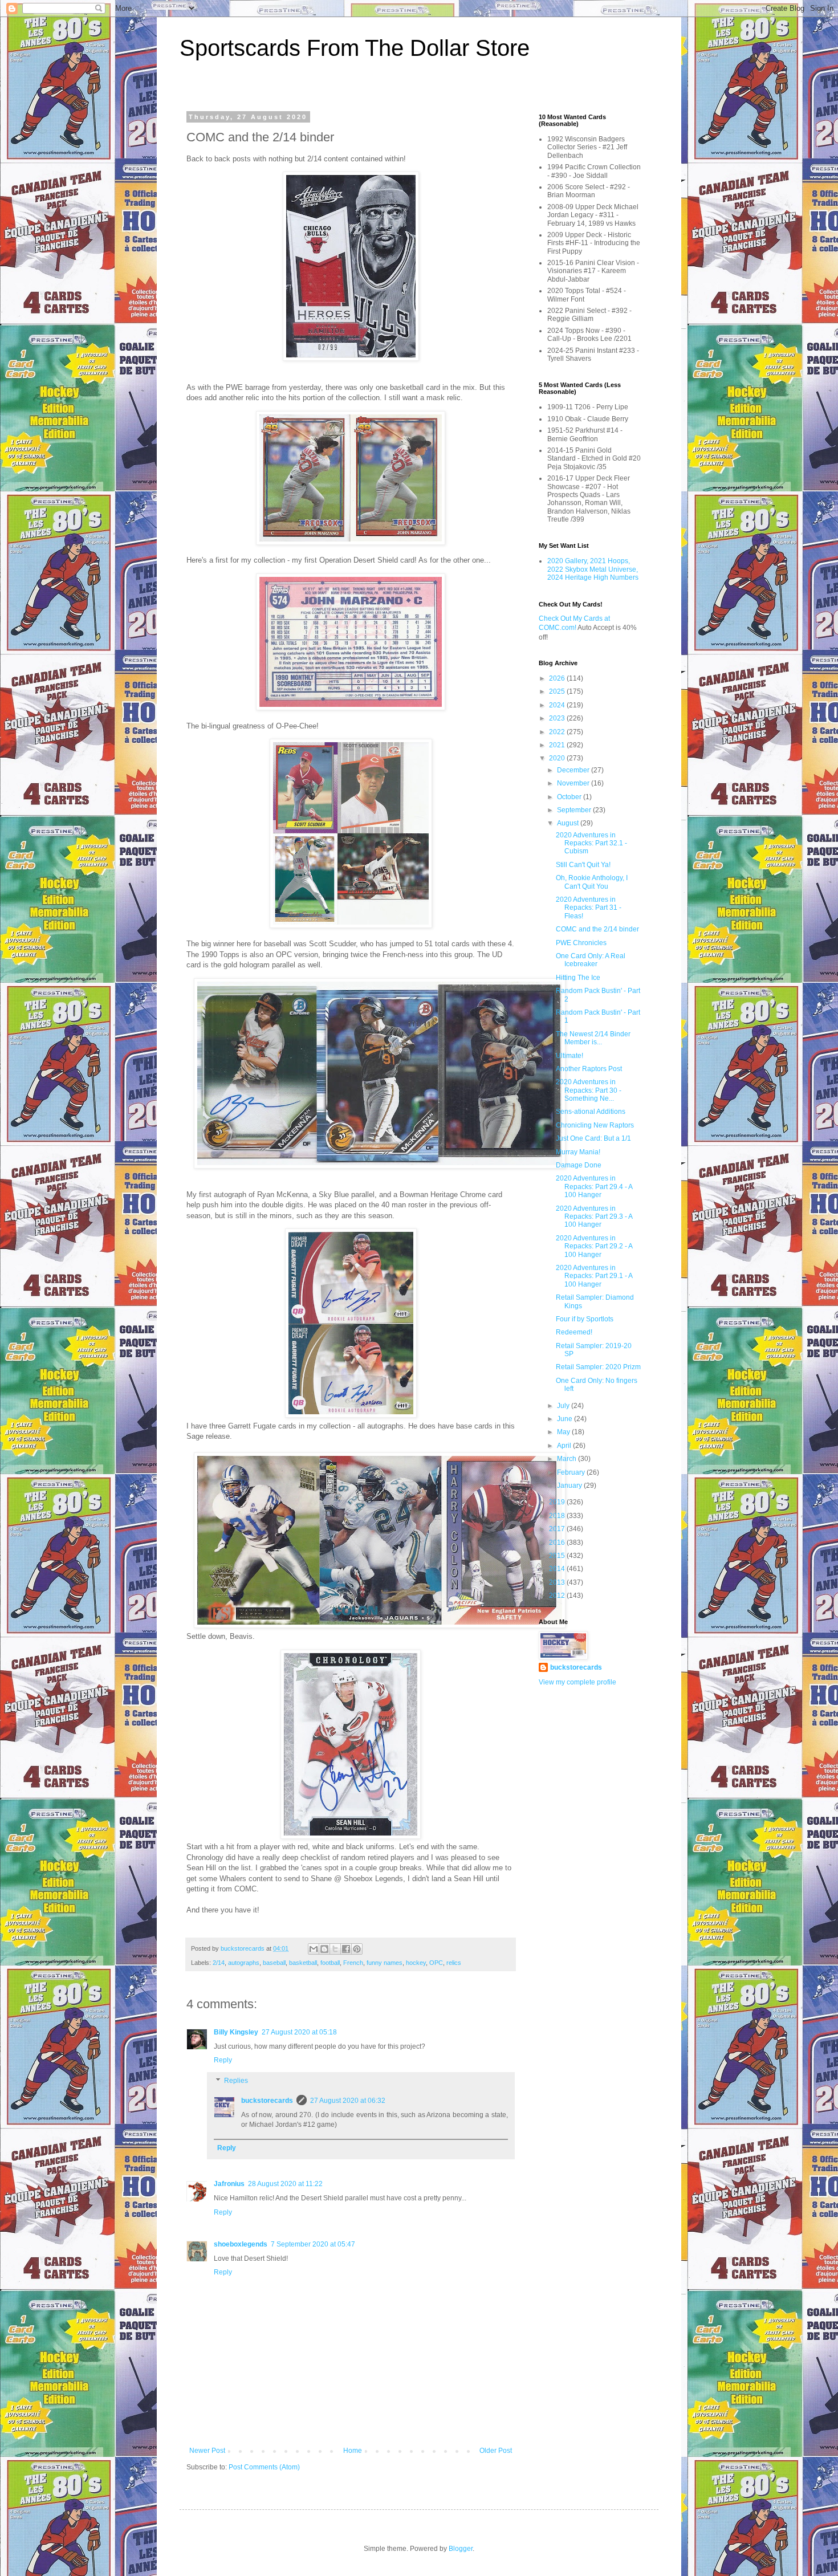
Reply (223, 2060)
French (353, 1963)
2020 (558, 758)
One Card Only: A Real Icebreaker (591, 960)
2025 (558, 691)
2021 (558, 745)
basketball (303, 1963)
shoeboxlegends (241, 2244)
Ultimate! (569, 1056)
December (574, 770)
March (568, 1459)
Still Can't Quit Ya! (583, 865)
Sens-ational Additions (591, 1112)
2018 (558, 1516)
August (569, 823)
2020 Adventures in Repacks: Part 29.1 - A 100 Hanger (594, 1276)
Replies (236, 2081)
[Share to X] (335, 1949)
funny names (385, 1963)
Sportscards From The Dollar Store (355, 48)
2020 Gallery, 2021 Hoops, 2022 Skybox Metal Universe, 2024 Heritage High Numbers (593, 569)
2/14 (219, 1963)
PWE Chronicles (581, 943)
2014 (558, 1569)
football (330, 1963)
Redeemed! (574, 1332)
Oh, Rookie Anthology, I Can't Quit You (592, 882)
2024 (558, 705)
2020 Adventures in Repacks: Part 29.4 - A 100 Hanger (594, 1187)
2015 (558, 1556)
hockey (416, 1963)
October (570, 797)
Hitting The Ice (578, 978)
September (575, 810)
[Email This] (314, 1949)
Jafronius (229, 2184)
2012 (558, 1596)
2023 (558, 718)
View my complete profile (577, 1682)
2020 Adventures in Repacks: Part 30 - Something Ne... (589, 1090)
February (572, 1472)
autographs (244, 1963)
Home (353, 2451)
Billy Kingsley (236, 2032)
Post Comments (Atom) (264, 2467)
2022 (558, 732)
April (565, 1446)
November (574, 783)
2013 (558, 1582)
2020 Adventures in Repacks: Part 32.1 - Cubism (591, 843)
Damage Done (579, 1165)
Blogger (461, 2549)
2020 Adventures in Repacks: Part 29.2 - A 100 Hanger (594, 1246)
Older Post (496, 2451)
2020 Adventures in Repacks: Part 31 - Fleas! (589, 908)
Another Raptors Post (589, 1069)
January (570, 1486)
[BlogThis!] (324, 1949)
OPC (436, 1963)
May (564, 1432)
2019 (558, 1502)
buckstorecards (267, 2101)
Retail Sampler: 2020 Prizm (598, 1367)
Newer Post (207, 2451)
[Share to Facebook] (346, 1949)
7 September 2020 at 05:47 (313, 2244)
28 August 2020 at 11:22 (285, 2184)
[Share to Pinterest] (357, 1949)
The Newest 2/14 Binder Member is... (593, 1038)
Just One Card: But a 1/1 (593, 1138)
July (564, 1406)
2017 (558, 1529)
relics (454, 1963)
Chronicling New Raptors (595, 1125)
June (566, 1419)
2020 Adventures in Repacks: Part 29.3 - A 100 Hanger (594, 1217)
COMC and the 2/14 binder (597, 929)
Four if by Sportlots (585, 1319)
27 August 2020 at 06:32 (348, 2101)
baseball (274, 1963)
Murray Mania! (578, 1152)
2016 (558, 1543)
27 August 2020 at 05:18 (299, 2032)
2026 (558, 678)
